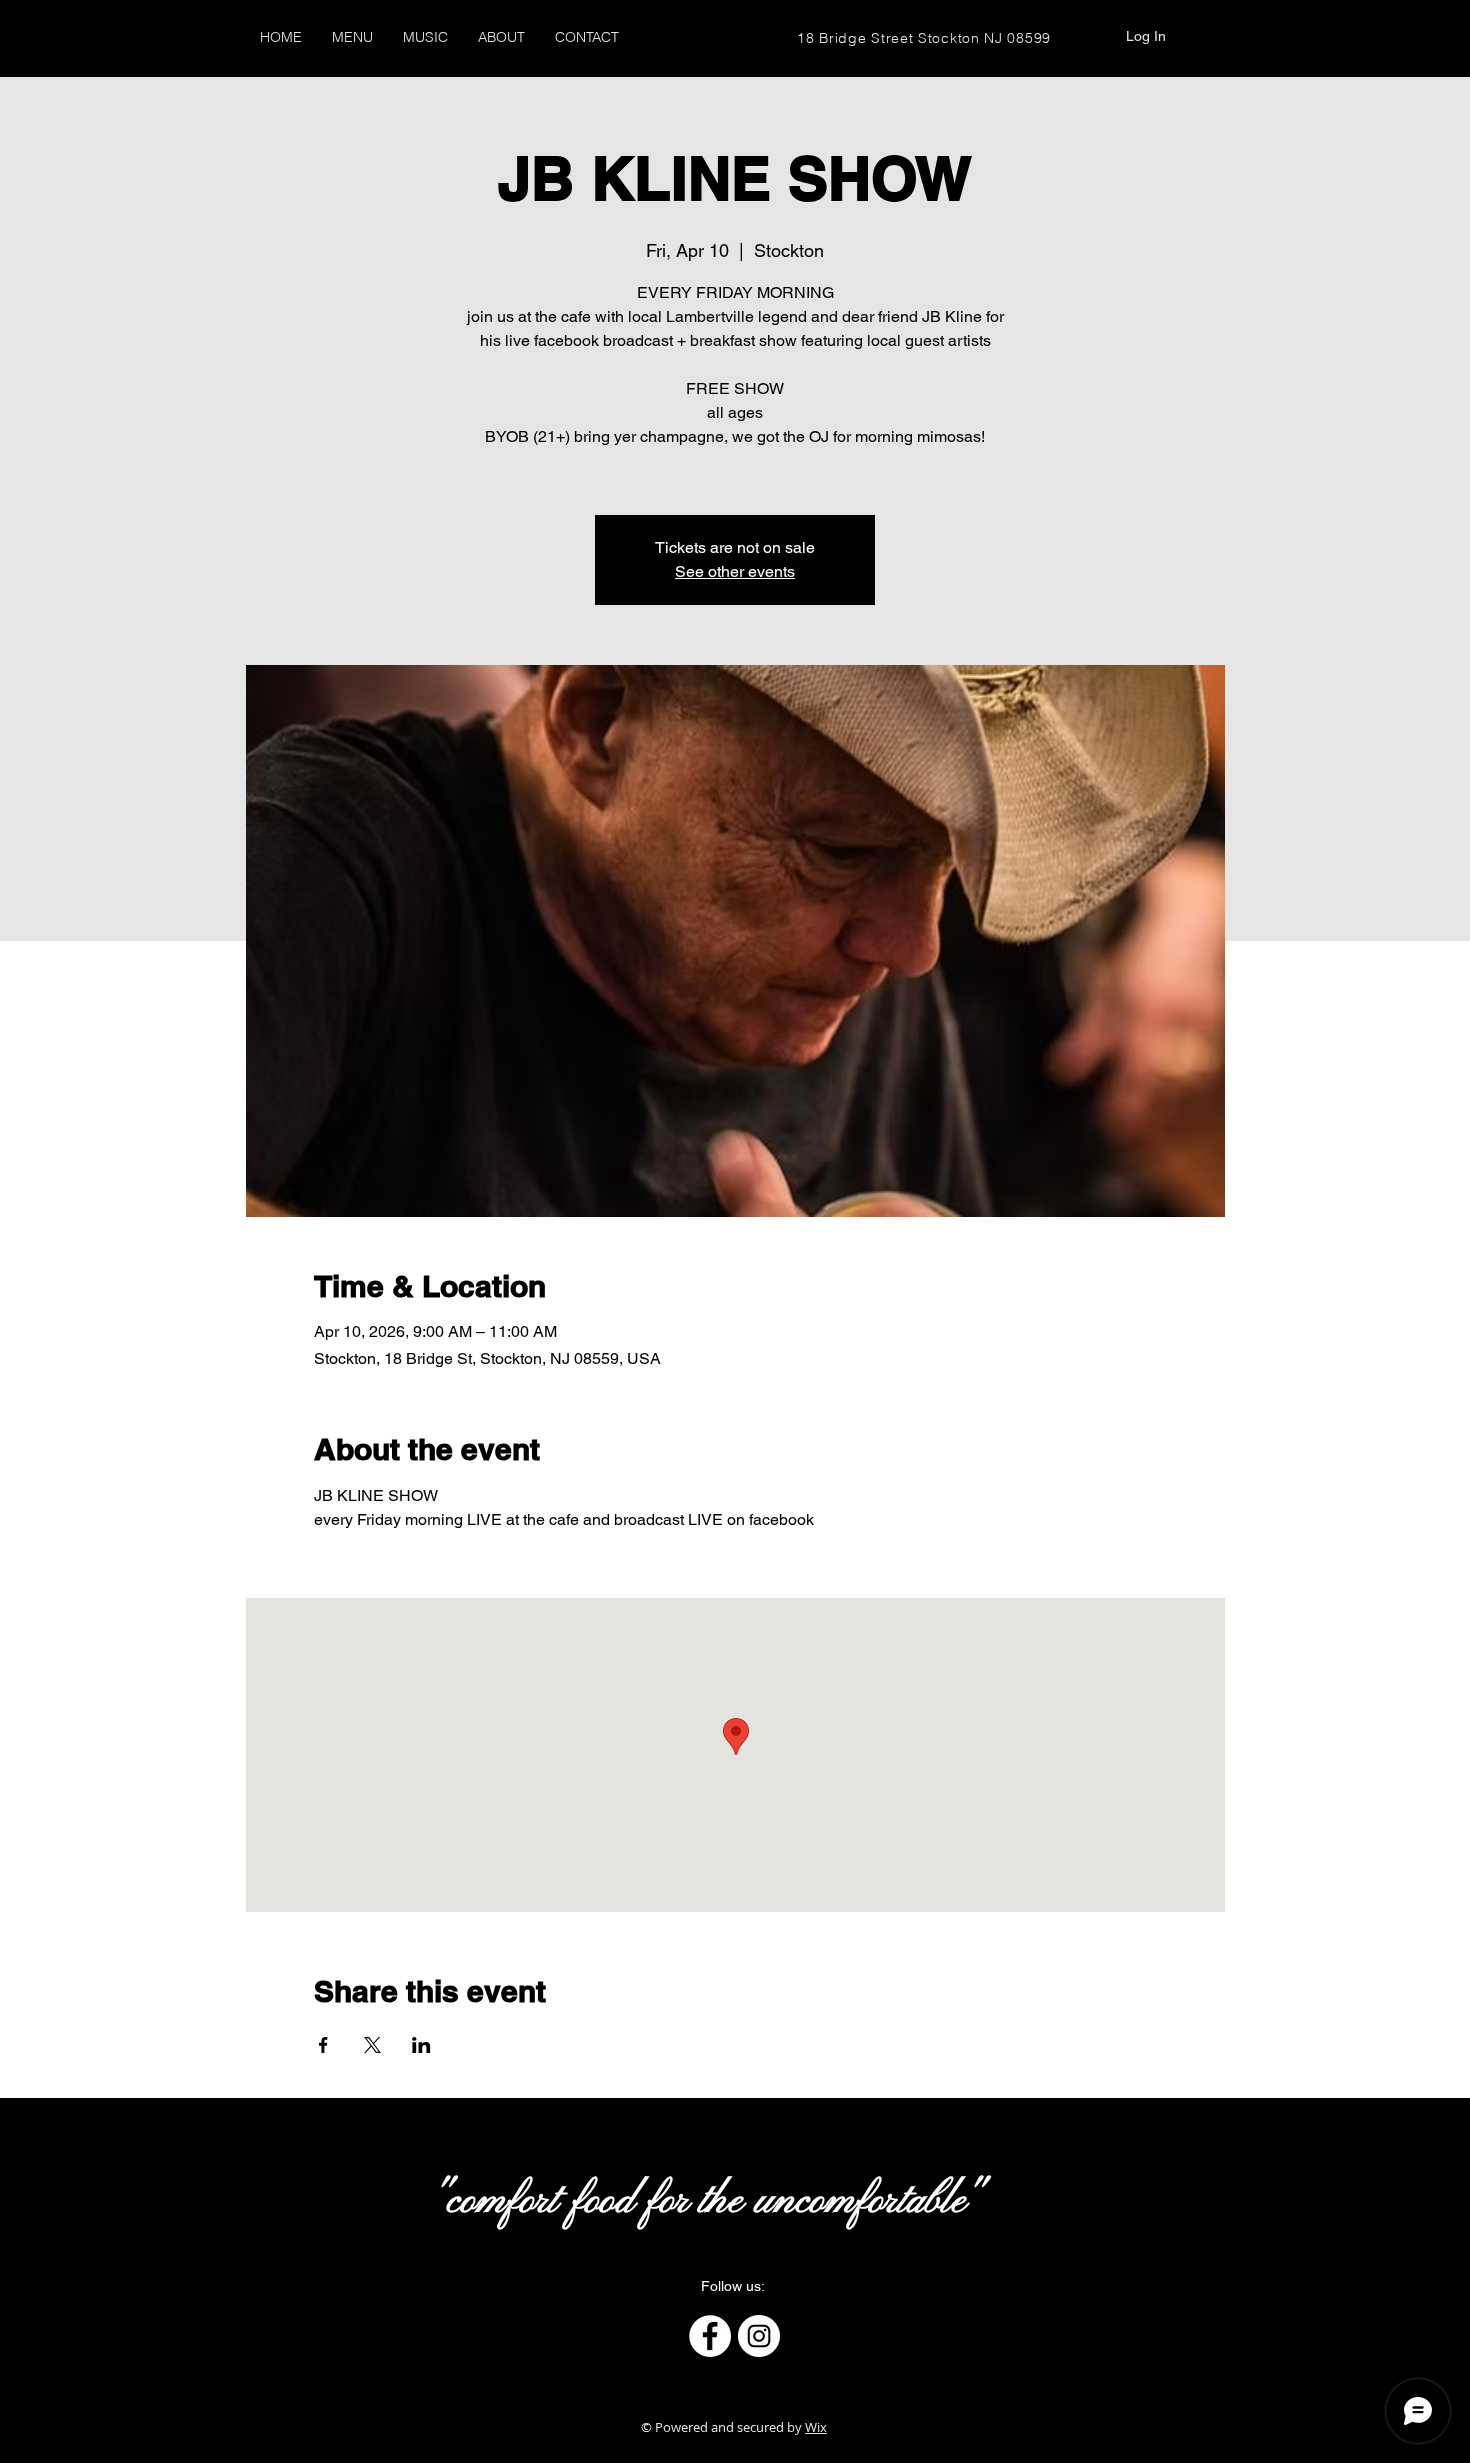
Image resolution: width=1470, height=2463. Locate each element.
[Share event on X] (372, 2045)
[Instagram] (759, 2336)
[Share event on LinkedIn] (421, 2045)
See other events (735, 571)
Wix (816, 2427)
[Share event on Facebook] (323, 2045)
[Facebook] (710, 2336)
